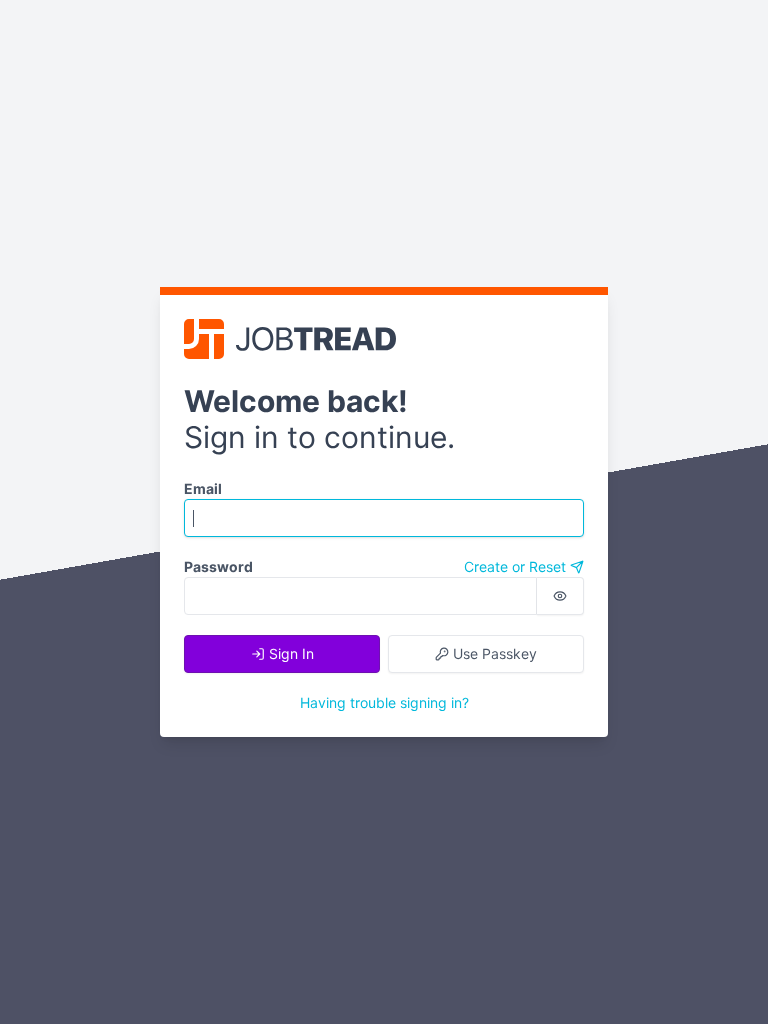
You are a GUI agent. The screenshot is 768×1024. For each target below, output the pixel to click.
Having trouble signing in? (384, 702)
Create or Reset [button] (517, 566)
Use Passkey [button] (493, 653)
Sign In (289, 653)
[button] (560, 596)
